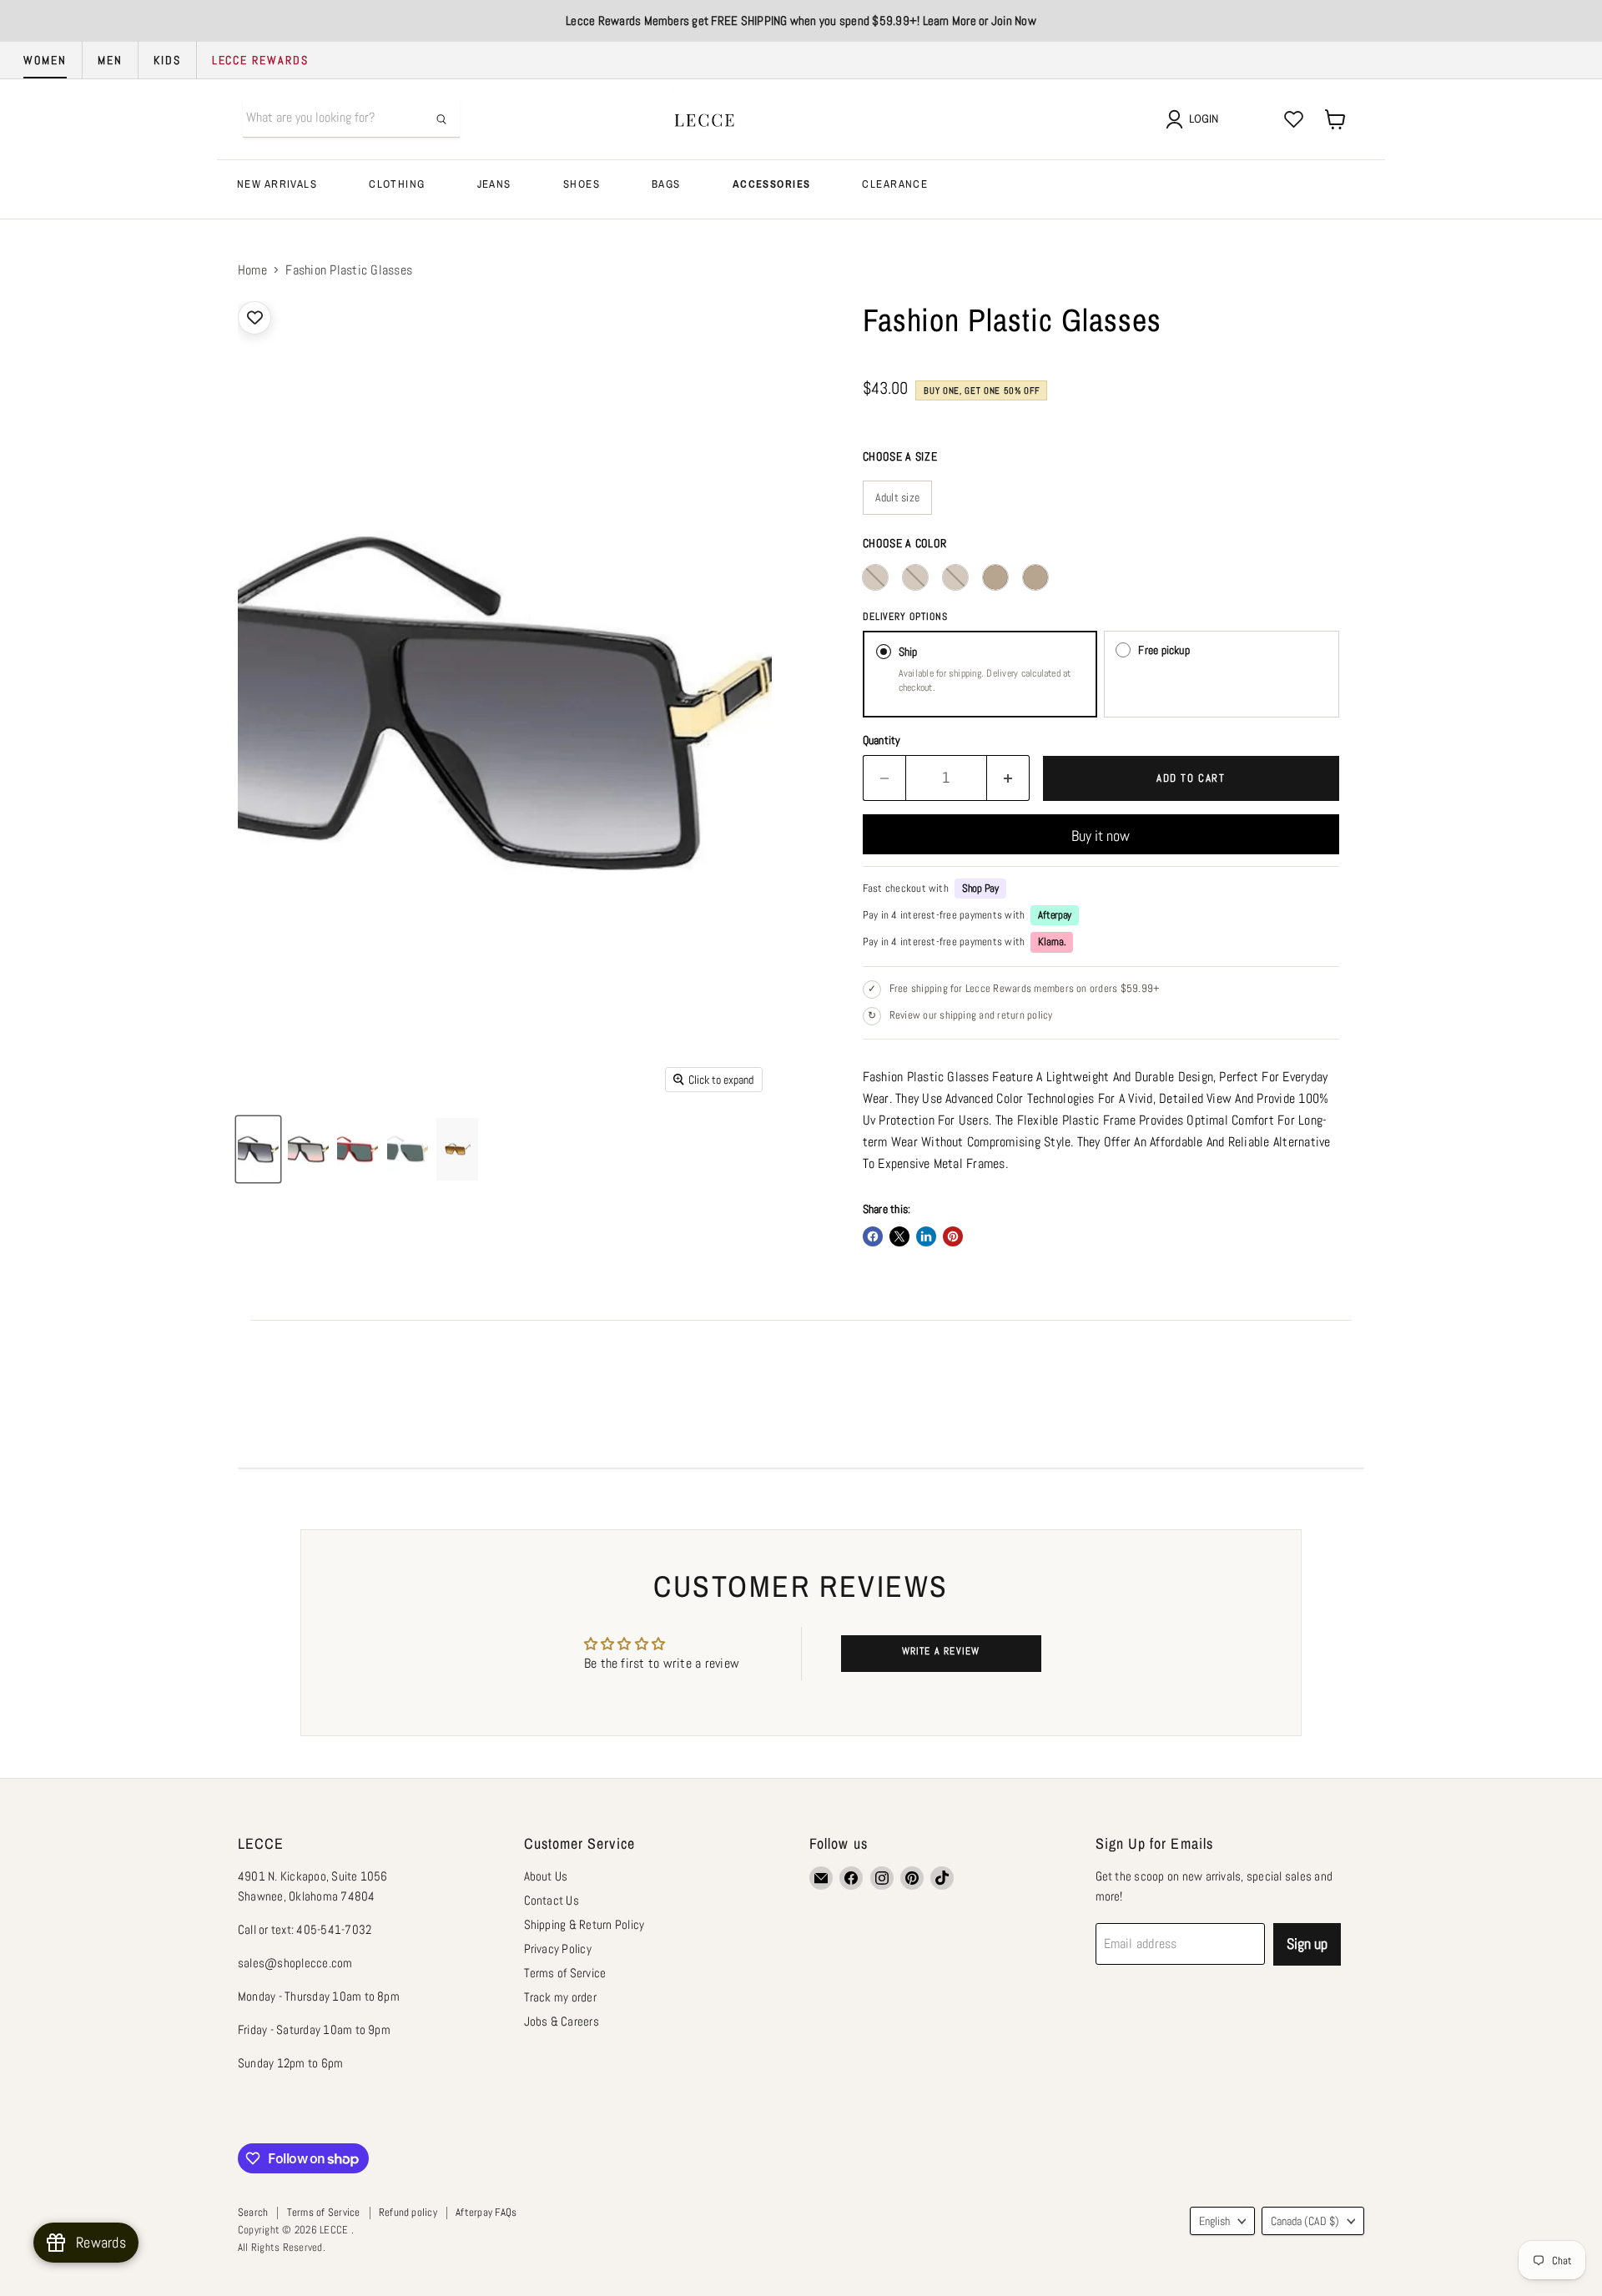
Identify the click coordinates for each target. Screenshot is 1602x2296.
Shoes (582, 184)
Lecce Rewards (260, 60)
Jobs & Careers (562, 2021)
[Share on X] (899, 1236)
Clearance (895, 184)
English (1214, 2221)
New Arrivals (277, 184)
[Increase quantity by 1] (1008, 778)
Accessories (772, 184)
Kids (167, 60)
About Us (546, 1876)
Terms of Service (565, 1973)
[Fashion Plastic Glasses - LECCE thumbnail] (258, 1149)
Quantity (882, 740)
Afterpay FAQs (486, 2212)
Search (253, 2212)
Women (45, 60)
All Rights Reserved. (282, 2247)
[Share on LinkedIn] (926, 1236)
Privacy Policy (558, 1949)
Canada (1305, 2221)
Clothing (397, 184)
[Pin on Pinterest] (953, 1236)
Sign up (1307, 1944)
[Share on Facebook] (873, 1236)
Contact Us (552, 1900)
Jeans (494, 184)
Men (110, 60)
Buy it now (1101, 836)
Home (252, 270)
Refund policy (408, 2212)
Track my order (560, 1997)
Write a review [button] (941, 1651)
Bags (666, 184)
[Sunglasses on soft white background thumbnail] (457, 1149)
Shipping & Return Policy (584, 1924)
